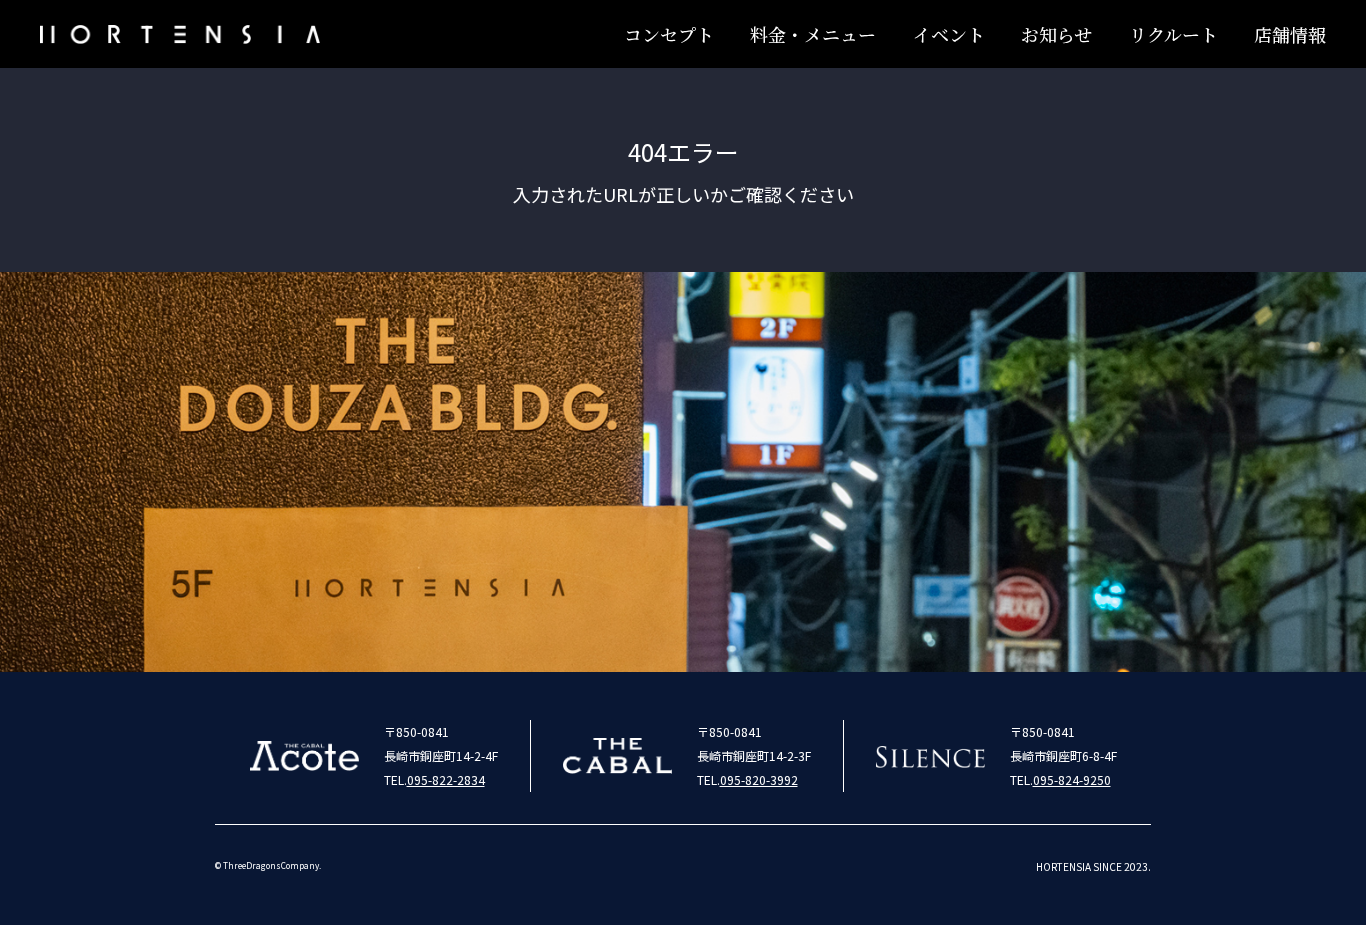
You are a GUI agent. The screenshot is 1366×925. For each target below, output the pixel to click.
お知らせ (1056, 34)
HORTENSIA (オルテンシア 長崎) (180, 34)
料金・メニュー (813, 34)
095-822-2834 (446, 779)
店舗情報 (1290, 34)
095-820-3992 (759, 779)
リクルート (1173, 34)
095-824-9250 (1072, 779)
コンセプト (669, 34)
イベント (949, 34)
